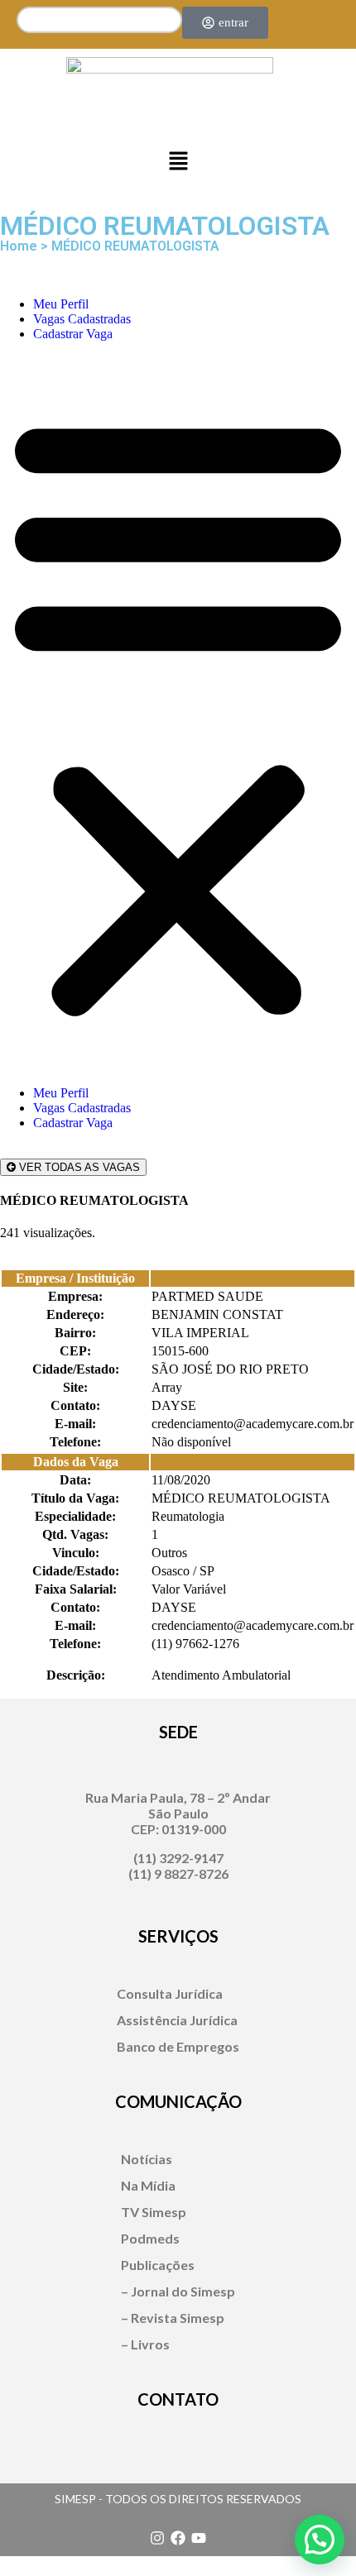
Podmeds (150, 2238)
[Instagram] (157, 2538)
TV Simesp (154, 2212)
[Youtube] (199, 2538)
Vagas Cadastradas (82, 319)
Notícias (147, 2159)
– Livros (145, 2344)
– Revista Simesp (173, 2318)
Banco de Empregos (178, 2046)
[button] (178, 162)
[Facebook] (178, 2538)
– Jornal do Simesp (178, 2291)
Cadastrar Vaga (73, 334)
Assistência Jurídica (177, 2020)
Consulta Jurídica (170, 1993)
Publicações (158, 2265)
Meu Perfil (61, 304)
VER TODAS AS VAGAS (78, 1167)
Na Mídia (148, 2185)
